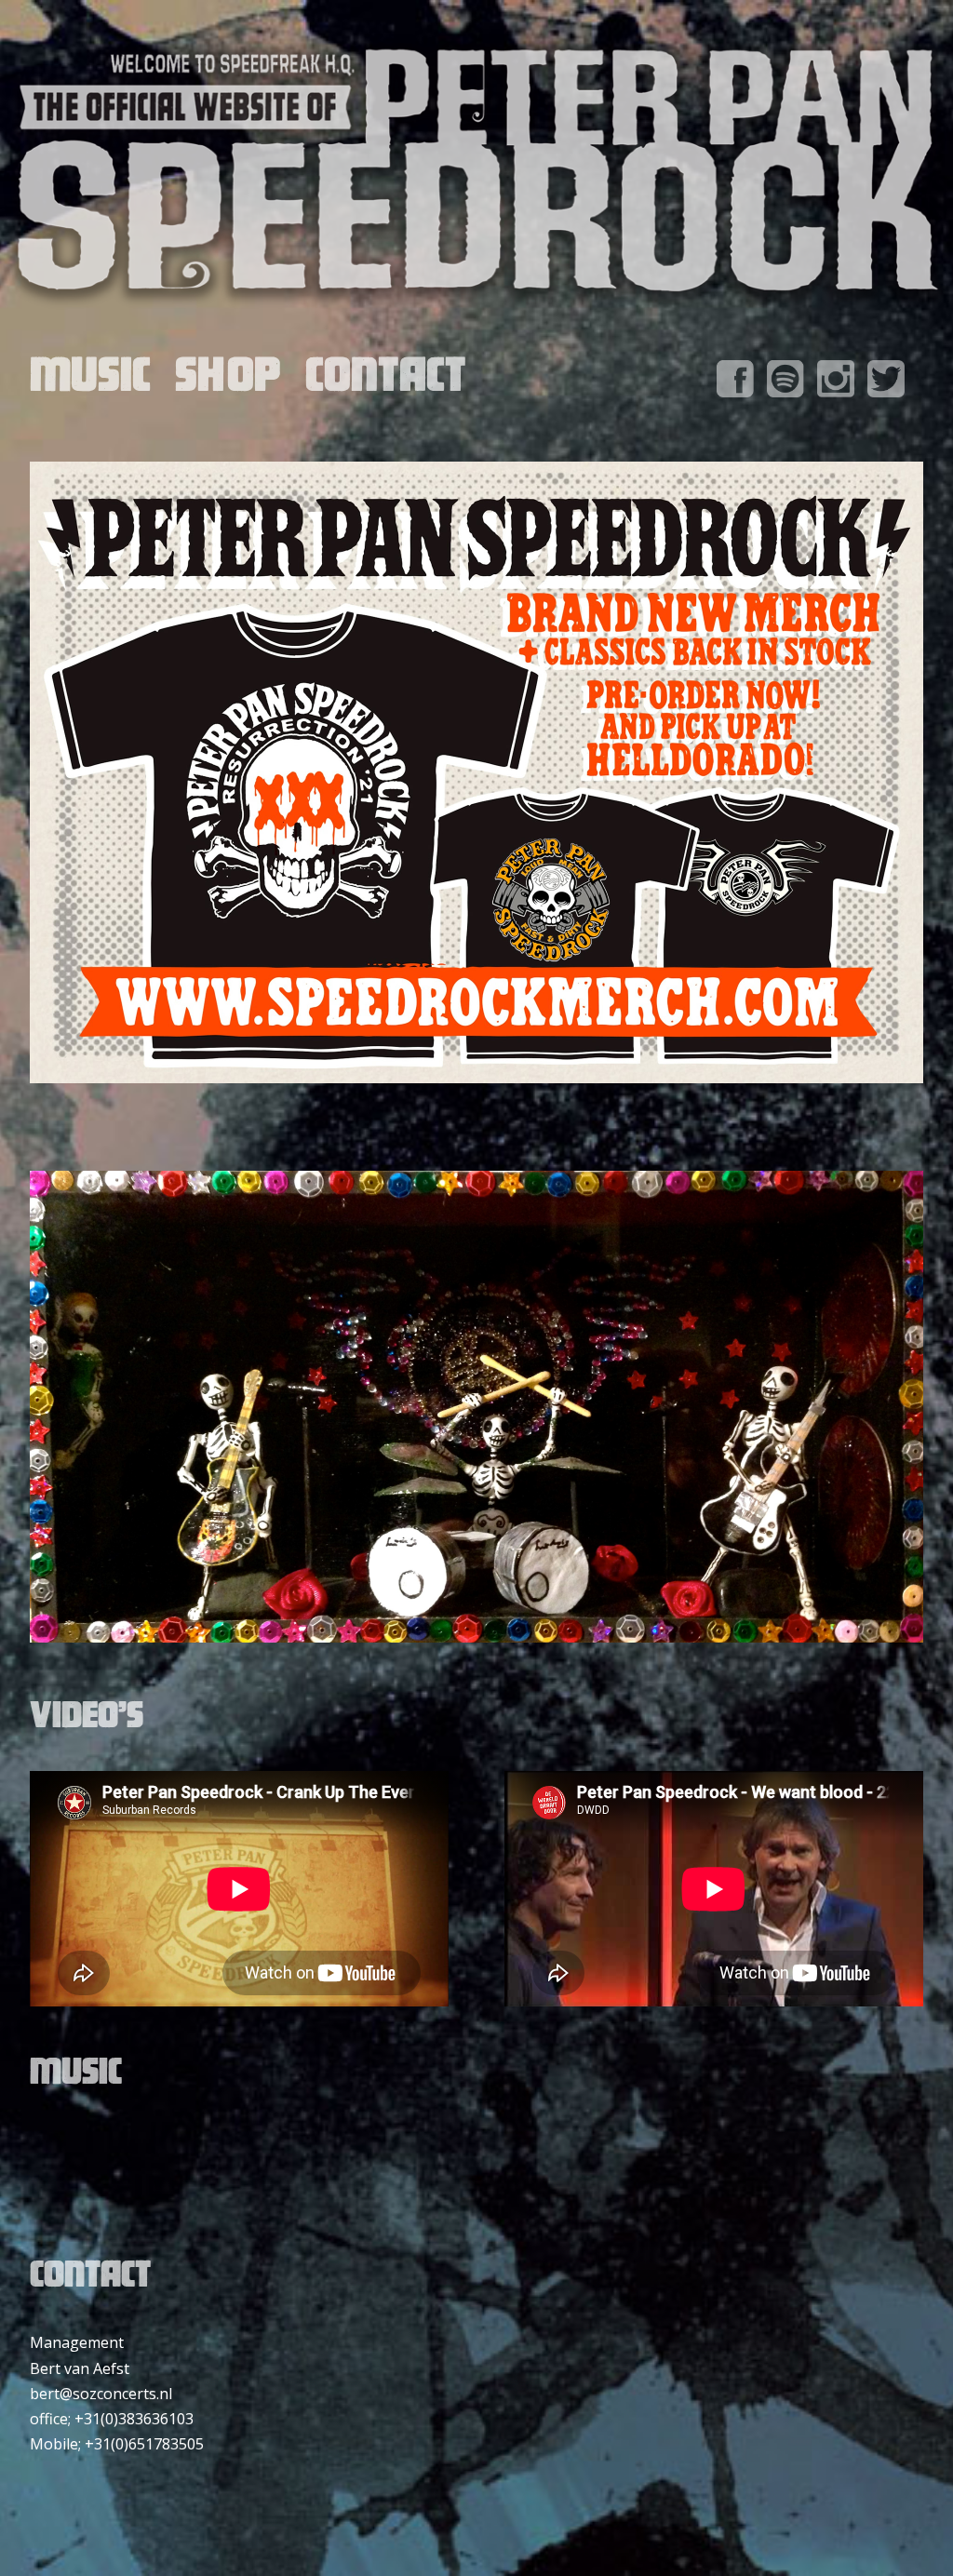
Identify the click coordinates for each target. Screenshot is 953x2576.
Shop (228, 382)
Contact (386, 382)
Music (90, 382)
